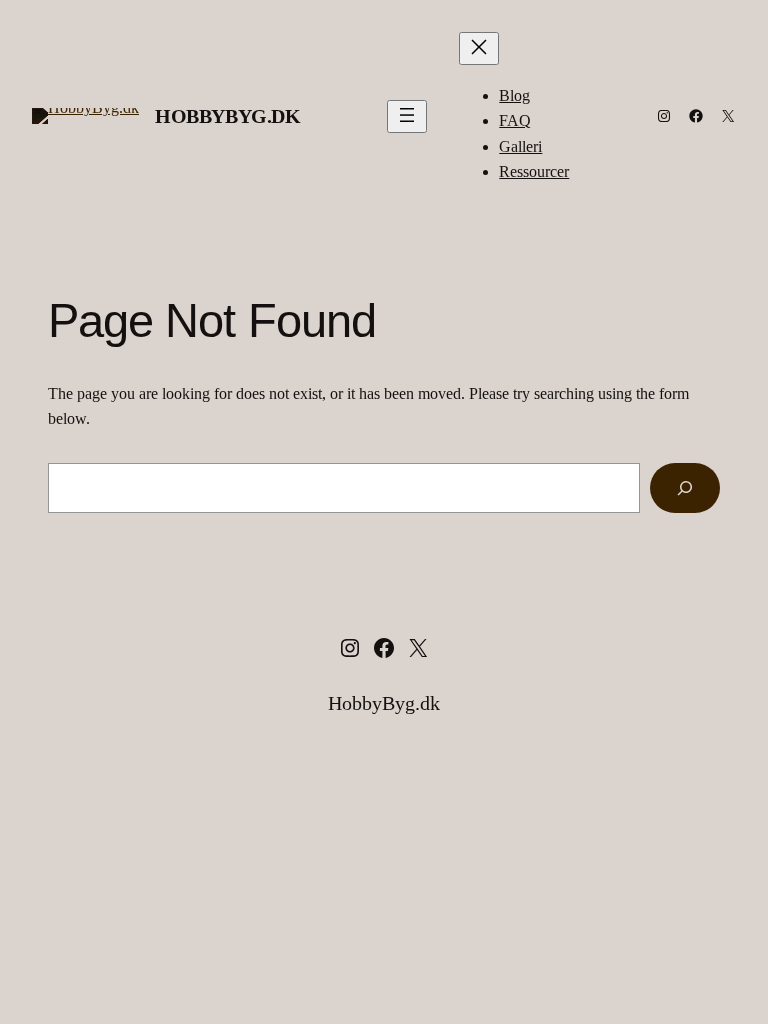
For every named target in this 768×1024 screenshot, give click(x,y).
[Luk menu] (479, 48)
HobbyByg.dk (228, 116)
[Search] (685, 487)
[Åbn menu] (407, 116)
